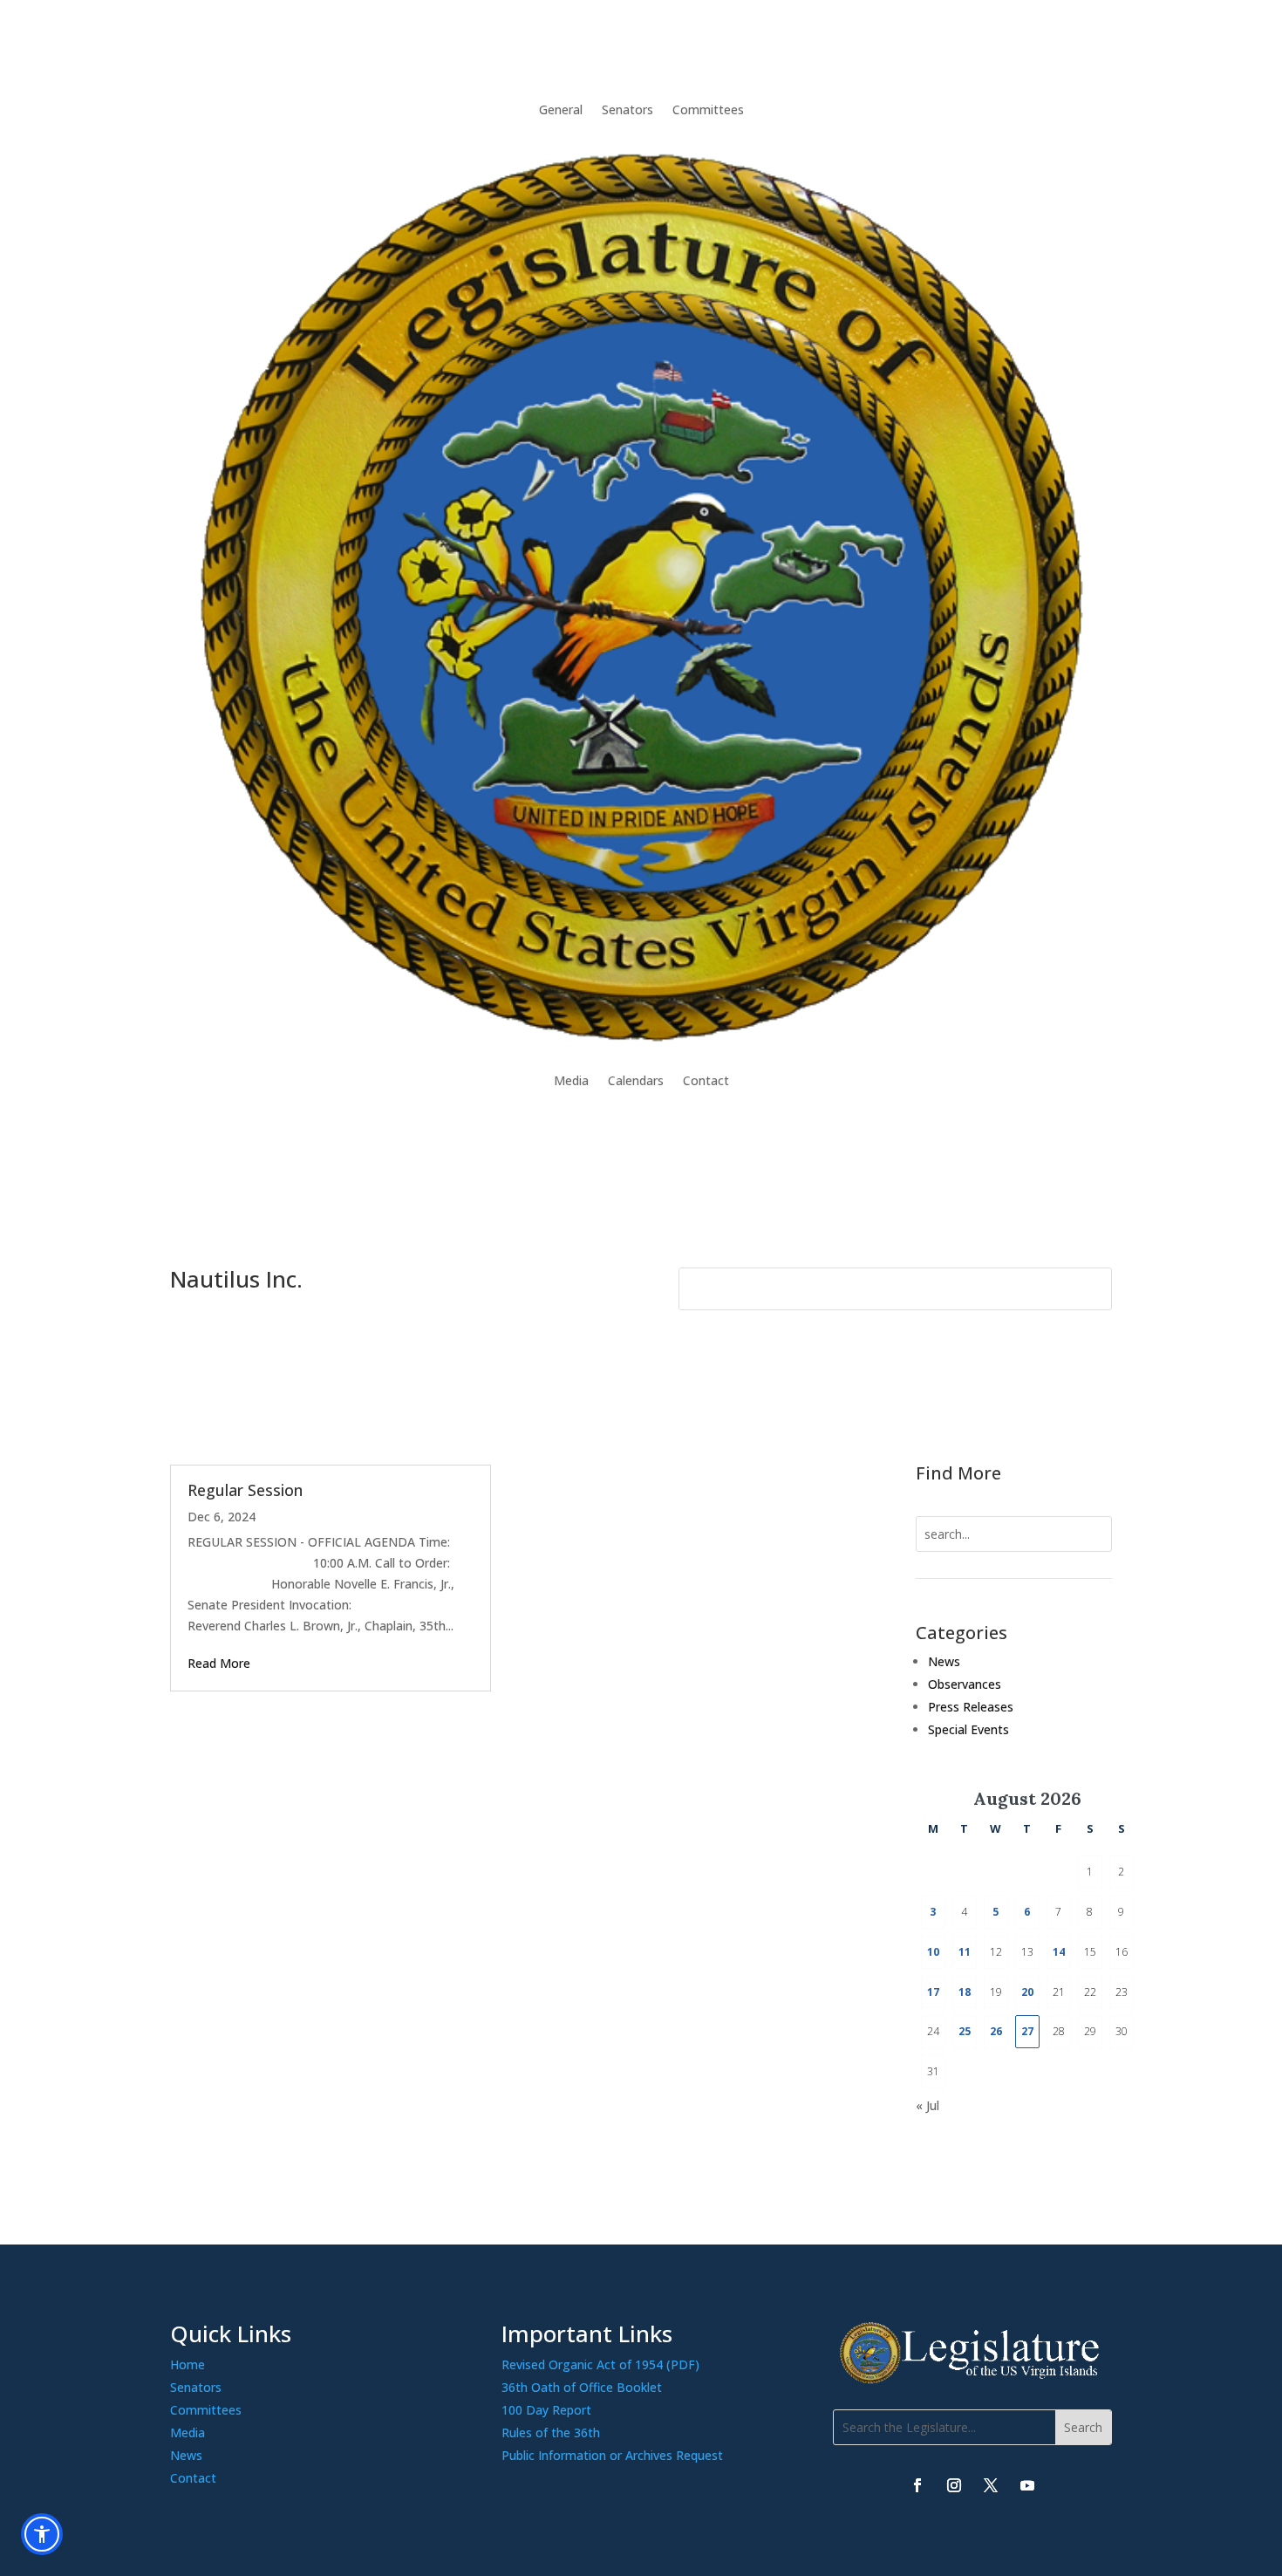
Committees (708, 109)
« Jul (927, 2105)
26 (996, 2031)
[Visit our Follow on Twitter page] (991, 2485)
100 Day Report (546, 2410)
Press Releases (971, 1707)
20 (1027, 1992)
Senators (627, 109)
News (944, 1661)
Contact (706, 1080)
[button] (1083, 2427)
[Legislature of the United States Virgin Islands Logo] (972, 2379)
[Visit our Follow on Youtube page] (1027, 2485)
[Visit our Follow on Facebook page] (917, 2485)
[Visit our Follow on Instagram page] (954, 2485)
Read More (219, 1663)
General (561, 109)
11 (965, 1952)
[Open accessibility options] (42, 2534)
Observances (965, 1684)
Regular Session (245, 1490)
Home (188, 2364)
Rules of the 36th (551, 2433)
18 (965, 1992)
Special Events (968, 1729)
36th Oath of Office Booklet (582, 2387)
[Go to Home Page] (641, 595)
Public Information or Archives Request (612, 2455)
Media (571, 1080)
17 (933, 1992)
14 (1059, 1952)
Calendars (636, 1080)
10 (933, 1952)
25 (965, 2031)
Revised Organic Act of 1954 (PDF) (600, 2364)
